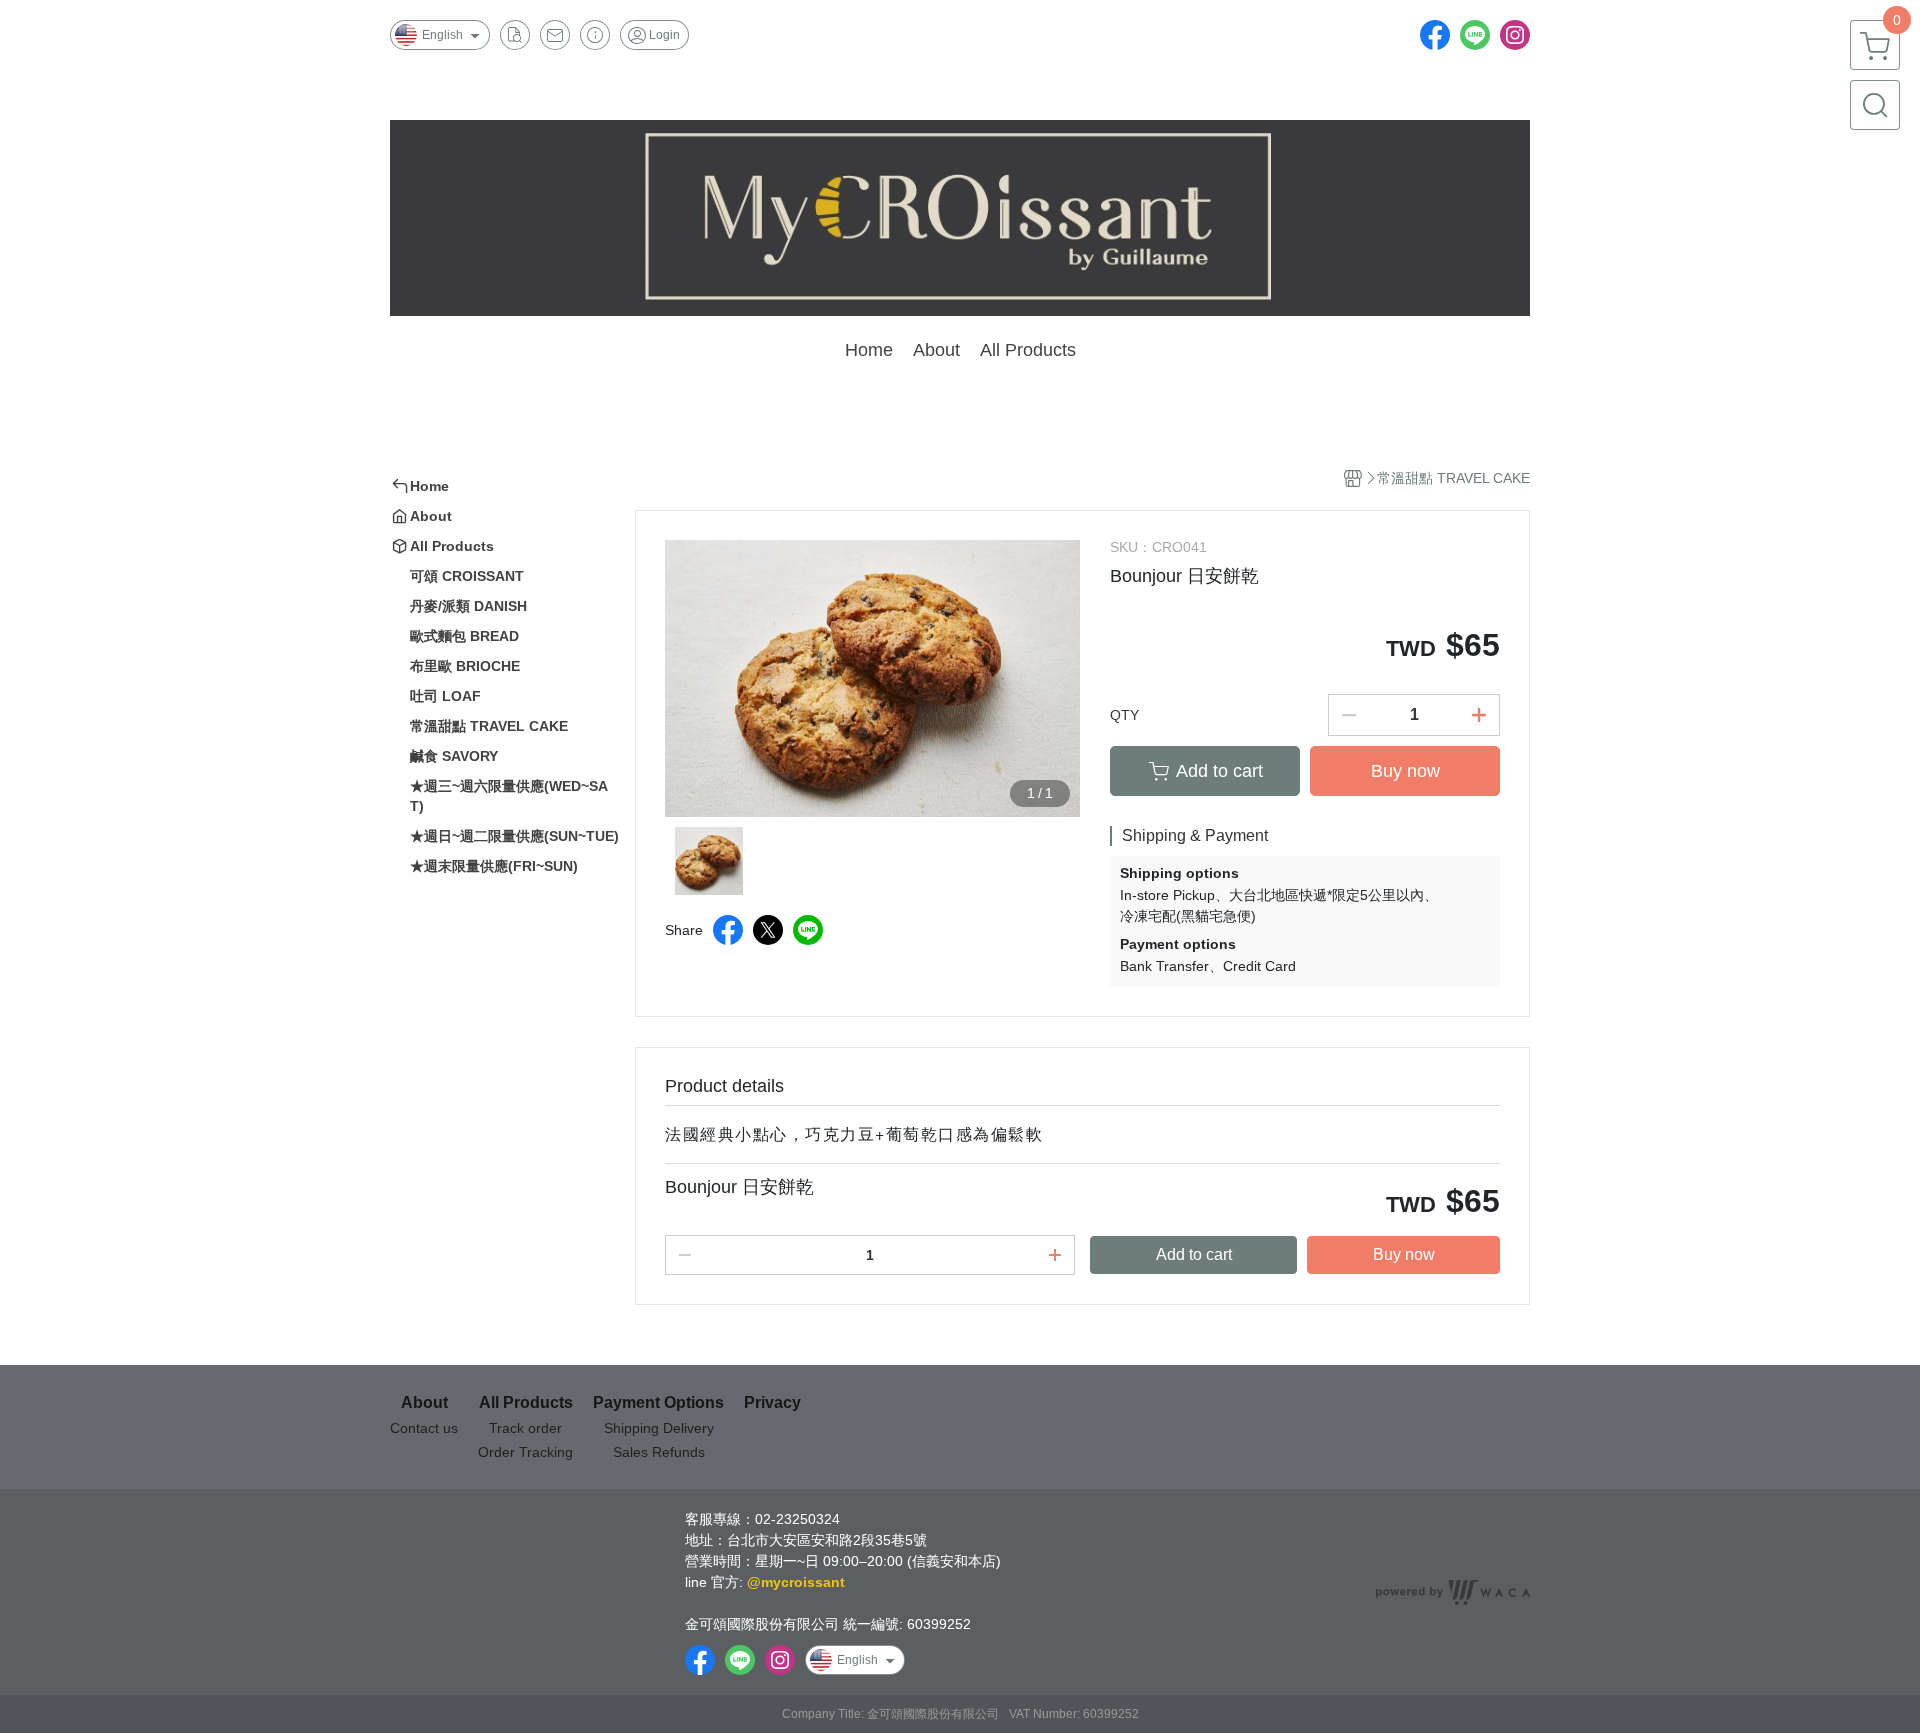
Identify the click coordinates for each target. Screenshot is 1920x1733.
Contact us (424, 1428)
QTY (1124, 715)
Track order (525, 1428)
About (424, 1403)
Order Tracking (525, 1452)
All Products (526, 1403)
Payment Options (658, 1403)
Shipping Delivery (659, 1428)
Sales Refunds (659, 1452)
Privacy (772, 1403)
